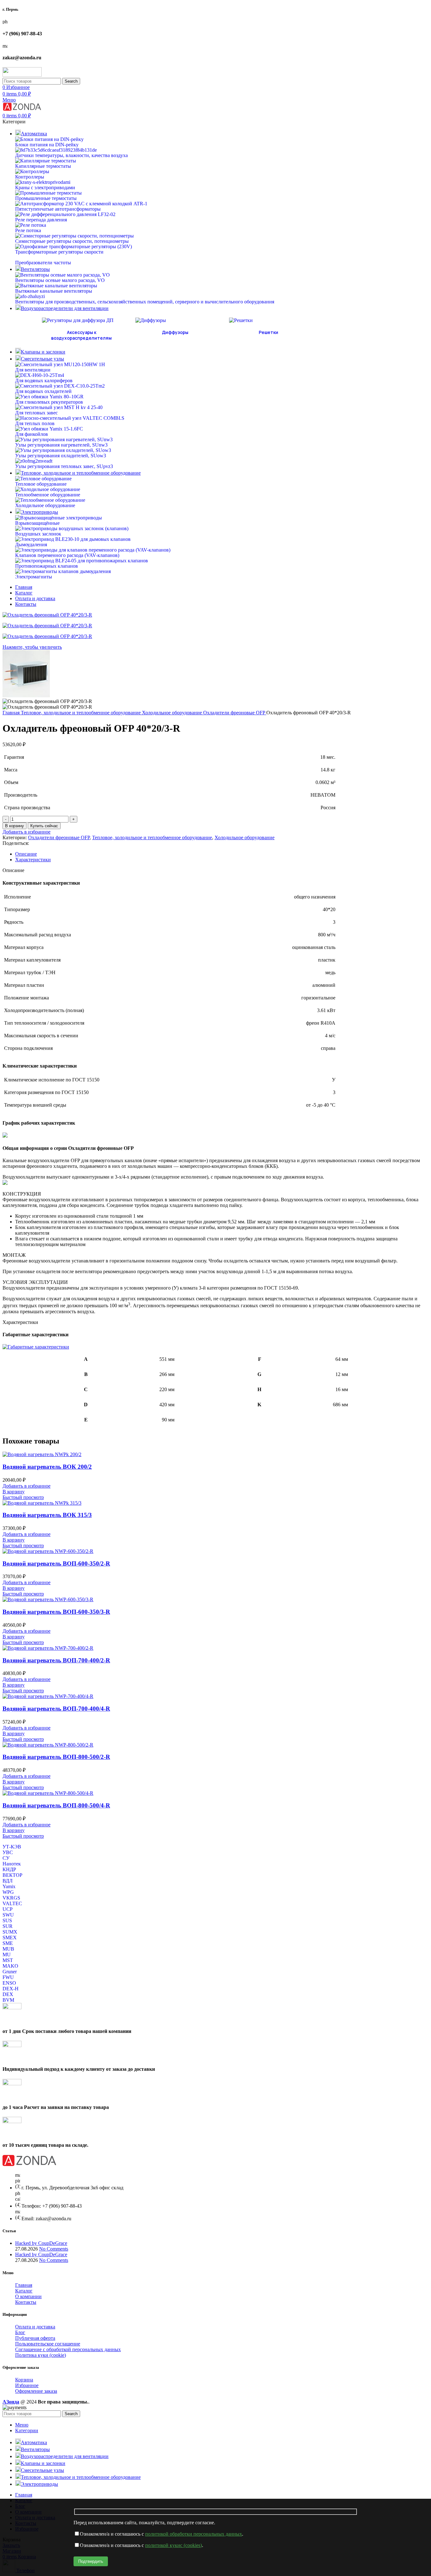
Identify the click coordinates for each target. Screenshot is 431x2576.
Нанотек (12, 1864)
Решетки (269, 332)
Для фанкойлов (32, 434)
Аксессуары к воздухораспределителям (81, 335)
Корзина (24, 2380)
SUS (7, 1920)
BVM (8, 2000)
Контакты (26, 2302)
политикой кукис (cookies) (174, 2545)
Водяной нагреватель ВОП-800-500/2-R (56, 1757)
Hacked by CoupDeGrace (41, 2243)
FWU (8, 1977)
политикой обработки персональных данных (194, 2534)
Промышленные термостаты (46, 198)
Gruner (10, 1972)
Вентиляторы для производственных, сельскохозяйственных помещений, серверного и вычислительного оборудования (145, 302)
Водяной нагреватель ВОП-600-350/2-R (56, 1563)
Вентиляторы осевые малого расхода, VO (60, 280)
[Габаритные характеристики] (36, 1347)
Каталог (24, 2291)
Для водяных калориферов (44, 381)
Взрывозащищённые (37, 523)
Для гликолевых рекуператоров (49, 402)
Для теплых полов (35, 423)
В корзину (15, 826)
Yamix (9, 1886)
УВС (8, 1852)
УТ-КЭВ (12, 1847)
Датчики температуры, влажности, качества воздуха (71, 155)
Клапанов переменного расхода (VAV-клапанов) (67, 555)
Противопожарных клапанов (47, 566)
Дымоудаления (31, 544)
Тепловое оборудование (41, 484)
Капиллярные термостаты (43, 166)
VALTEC (12, 1903)
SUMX (10, 1932)
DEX (8, 1994)
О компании (28, 2296)
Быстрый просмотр (23, 1497)
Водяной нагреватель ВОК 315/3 (47, 1515)
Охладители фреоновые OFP (235, 713)
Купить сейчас (44, 826)
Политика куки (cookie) (41, 2355)
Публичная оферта (35, 2338)
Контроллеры (30, 177)
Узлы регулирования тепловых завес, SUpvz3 (64, 466)
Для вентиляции (33, 370)
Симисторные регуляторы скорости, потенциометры (72, 241)
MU (7, 1955)
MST (8, 1960)
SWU (8, 1915)
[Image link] (29, 2164)
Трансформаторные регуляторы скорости (59, 252)
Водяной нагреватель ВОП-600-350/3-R (56, 1612)
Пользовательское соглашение (48, 2344)
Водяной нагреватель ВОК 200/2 (47, 1467)
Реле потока (28, 230)
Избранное (27, 2385)
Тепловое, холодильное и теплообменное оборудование (81, 713)
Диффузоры (175, 332)
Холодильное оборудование (45, 505)
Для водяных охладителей (43, 391)
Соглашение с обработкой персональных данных (68, 2349)
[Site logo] (22, 75)
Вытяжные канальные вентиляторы (54, 291)
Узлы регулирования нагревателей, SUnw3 (61, 445)
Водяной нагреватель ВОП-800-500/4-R (56, 1805)
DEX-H (11, 1989)
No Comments (54, 2249)
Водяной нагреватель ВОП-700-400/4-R (56, 1709)
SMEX (10, 1938)
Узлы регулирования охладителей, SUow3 (61, 456)
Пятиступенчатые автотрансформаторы (58, 209)
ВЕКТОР (12, 1875)
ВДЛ (8, 1881)
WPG (8, 1892)
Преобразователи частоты (43, 263)
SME (8, 1943)
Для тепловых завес (36, 413)
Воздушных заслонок (38, 534)
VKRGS (11, 1898)
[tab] (222, 854)
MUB (8, 1949)
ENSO (9, 1983)
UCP (8, 1909)
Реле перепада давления (41, 220)
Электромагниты (34, 577)
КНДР (9, 1869)
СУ (6, 1858)
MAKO (10, 1966)
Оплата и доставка (35, 2327)
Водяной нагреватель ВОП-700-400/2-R (56, 1660)
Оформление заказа (36, 2391)
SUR (8, 1926)
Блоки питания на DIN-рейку (47, 145)
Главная (12, 713)
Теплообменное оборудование (48, 495)
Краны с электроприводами (45, 187)
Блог (20, 2332)
